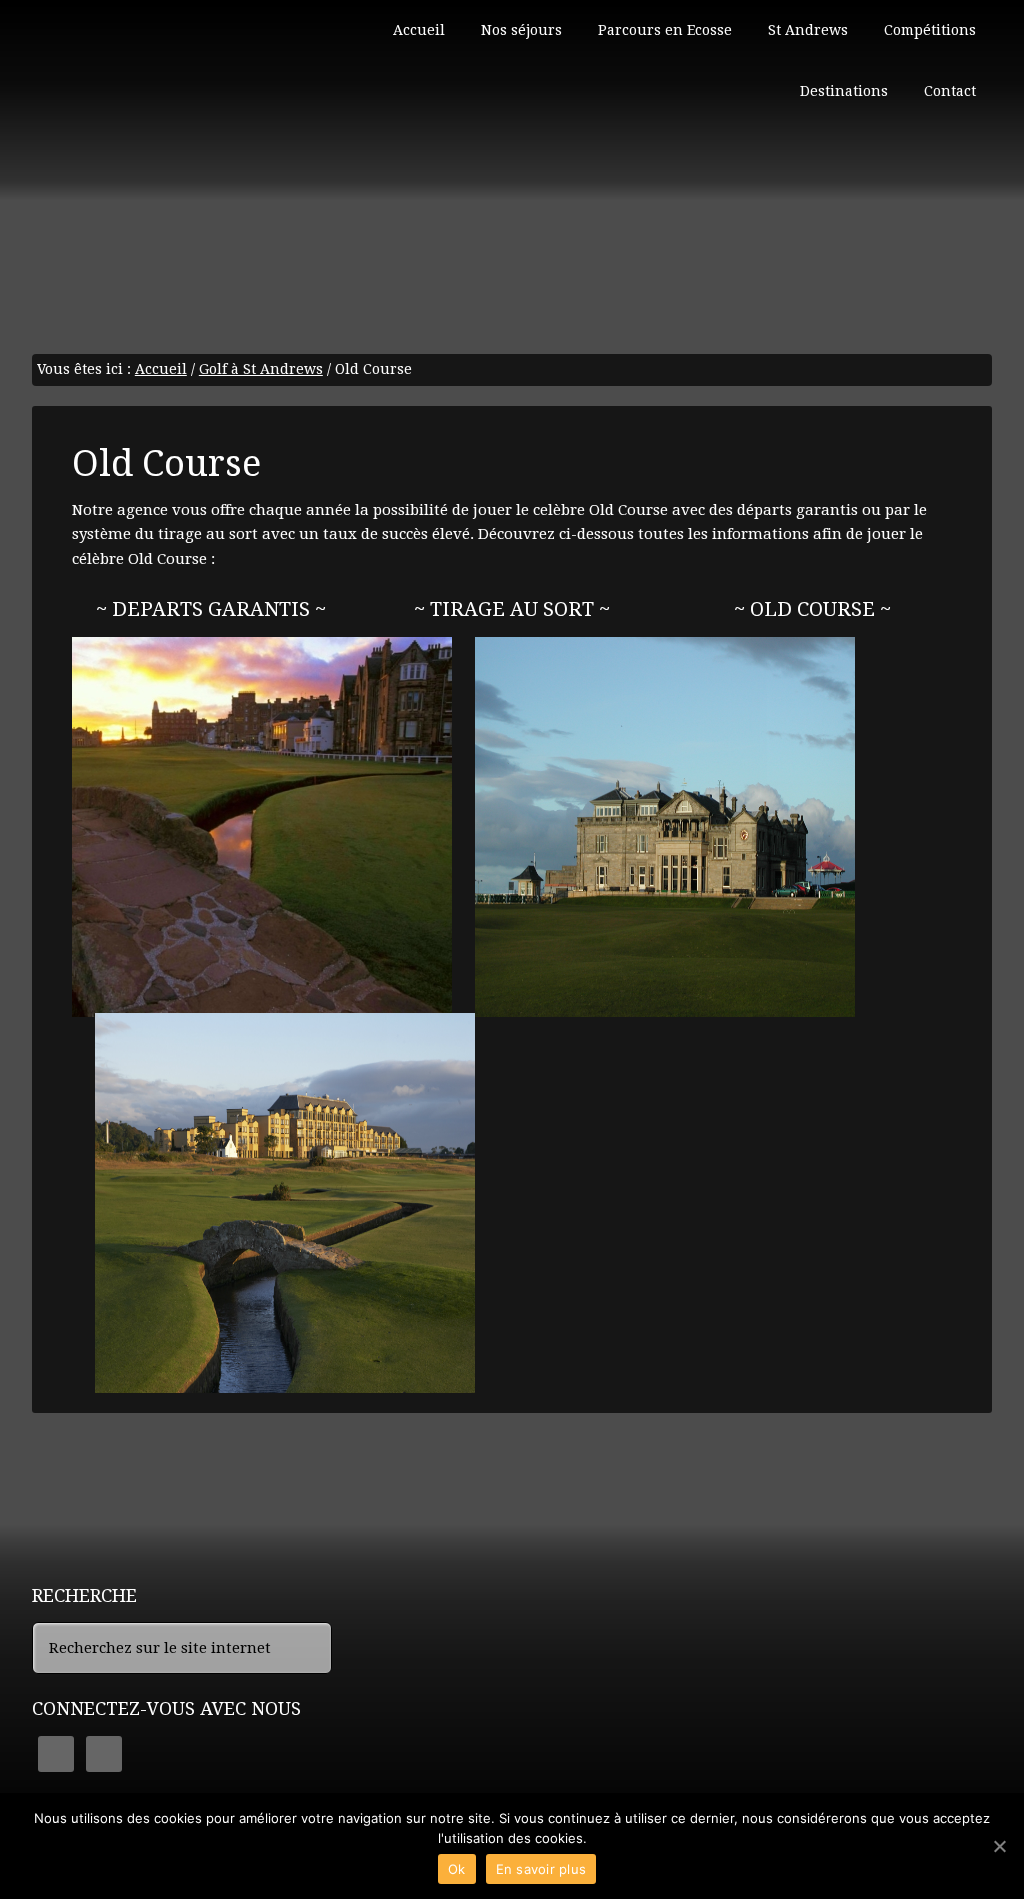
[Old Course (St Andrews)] (285, 1203)
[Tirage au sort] (665, 827)
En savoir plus (541, 1869)
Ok (457, 1869)
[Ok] (999, 1846)
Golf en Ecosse (182, 90)
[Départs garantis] (262, 827)
